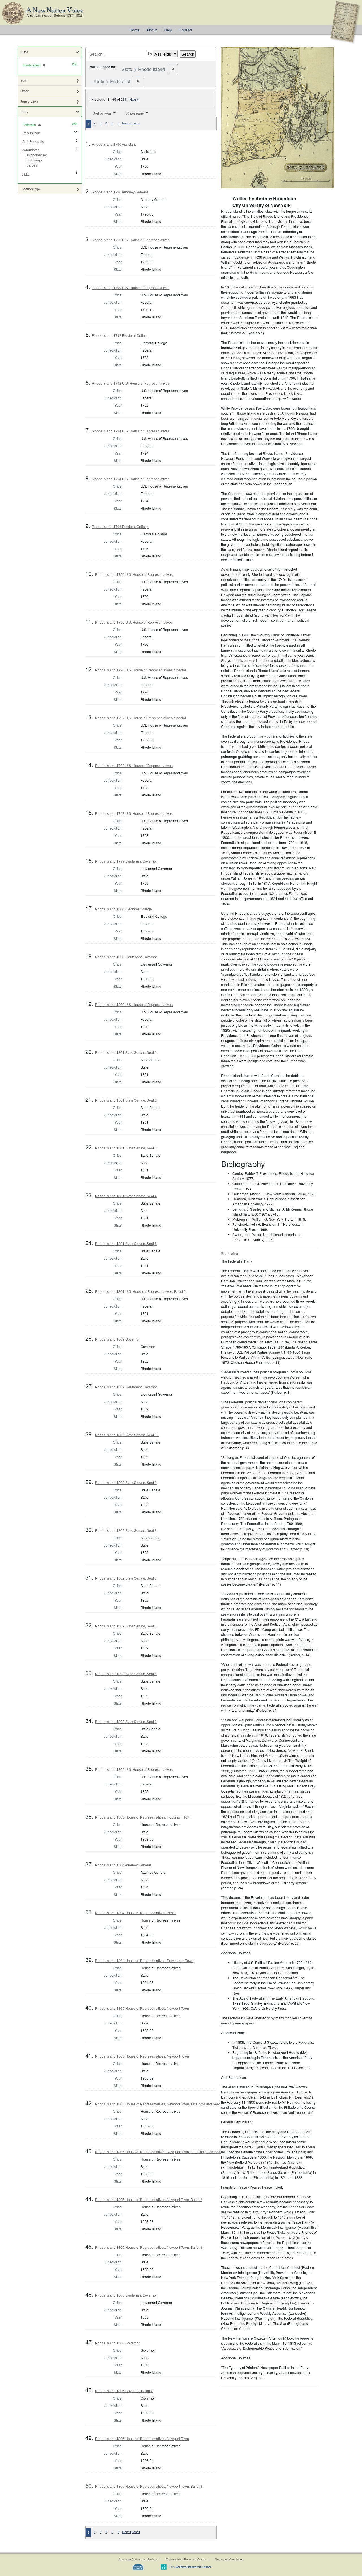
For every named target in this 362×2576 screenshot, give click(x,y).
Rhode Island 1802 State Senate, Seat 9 (126, 1722)
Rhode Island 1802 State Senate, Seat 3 (126, 1531)
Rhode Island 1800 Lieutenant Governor (126, 957)
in (150, 54)
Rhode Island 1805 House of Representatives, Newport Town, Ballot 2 (149, 2200)
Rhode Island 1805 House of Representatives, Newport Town (142, 2009)
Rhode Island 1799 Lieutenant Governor (126, 861)
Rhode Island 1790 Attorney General (120, 192)
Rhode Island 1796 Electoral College (120, 527)
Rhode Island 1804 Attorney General (123, 1865)
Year (24, 80)
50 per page (135, 113)
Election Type (31, 189)
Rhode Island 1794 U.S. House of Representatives (131, 431)
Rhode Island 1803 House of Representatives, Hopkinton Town (143, 1817)
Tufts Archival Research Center (186, 2559)
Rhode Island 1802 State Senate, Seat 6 (126, 1626)
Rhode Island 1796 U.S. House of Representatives (134, 575)
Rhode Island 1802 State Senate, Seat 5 (126, 1578)
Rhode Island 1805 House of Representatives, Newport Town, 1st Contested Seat (157, 2104)
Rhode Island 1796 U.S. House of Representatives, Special (140, 670)
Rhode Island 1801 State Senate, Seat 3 (126, 1148)
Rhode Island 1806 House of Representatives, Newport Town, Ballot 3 (149, 2487)
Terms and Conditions (229, 2559)
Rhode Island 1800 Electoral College (123, 909)
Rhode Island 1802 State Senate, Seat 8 (126, 1674)
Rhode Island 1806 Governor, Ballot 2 (124, 2391)
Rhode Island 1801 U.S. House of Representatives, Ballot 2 (140, 1292)
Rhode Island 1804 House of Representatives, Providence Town (144, 1961)
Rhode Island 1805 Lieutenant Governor (126, 2295)
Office (25, 91)
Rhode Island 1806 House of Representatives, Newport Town (142, 2439)
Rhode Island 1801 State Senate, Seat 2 (126, 1100)
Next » (134, 100)
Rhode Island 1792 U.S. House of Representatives (131, 384)
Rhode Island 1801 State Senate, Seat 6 (126, 1244)
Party (24, 112)
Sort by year (102, 113)
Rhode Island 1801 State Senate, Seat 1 (126, 1053)
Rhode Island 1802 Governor (117, 1339)
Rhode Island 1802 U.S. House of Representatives (134, 1770)
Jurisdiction (29, 101)
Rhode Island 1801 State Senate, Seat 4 (126, 1196)
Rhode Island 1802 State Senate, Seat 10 (127, 1435)
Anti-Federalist (34, 142)
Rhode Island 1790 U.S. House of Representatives (131, 240)
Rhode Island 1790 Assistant (114, 145)
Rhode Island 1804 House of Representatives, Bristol (136, 1913)
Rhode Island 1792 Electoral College (120, 336)
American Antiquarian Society (138, 2559)
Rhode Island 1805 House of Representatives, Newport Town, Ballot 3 (149, 2248)
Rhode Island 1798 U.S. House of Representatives (134, 766)
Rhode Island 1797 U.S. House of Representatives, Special (140, 718)
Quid (26, 174)
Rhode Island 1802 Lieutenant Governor (126, 1387)
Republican (31, 133)
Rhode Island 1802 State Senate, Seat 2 (126, 1483)
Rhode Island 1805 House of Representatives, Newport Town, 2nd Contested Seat (158, 2152)
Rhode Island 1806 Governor (117, 2343)
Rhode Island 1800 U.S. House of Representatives (134, 1005)
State (24, 52)
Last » (136, 123)
